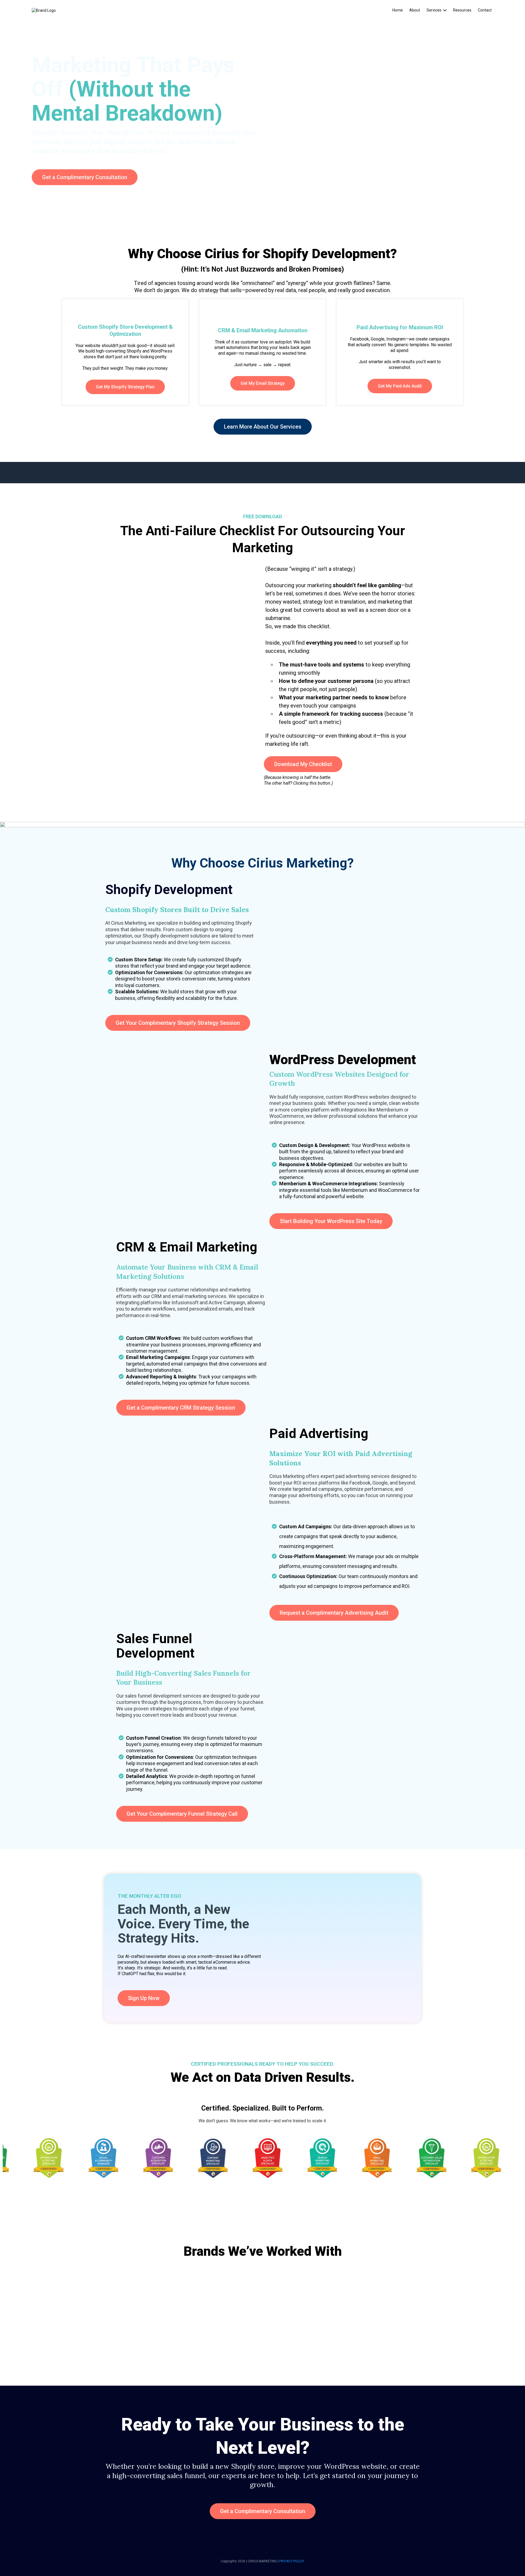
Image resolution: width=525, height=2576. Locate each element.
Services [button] (434, 10)
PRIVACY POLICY (292, 2561)
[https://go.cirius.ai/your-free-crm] (262, 824)
